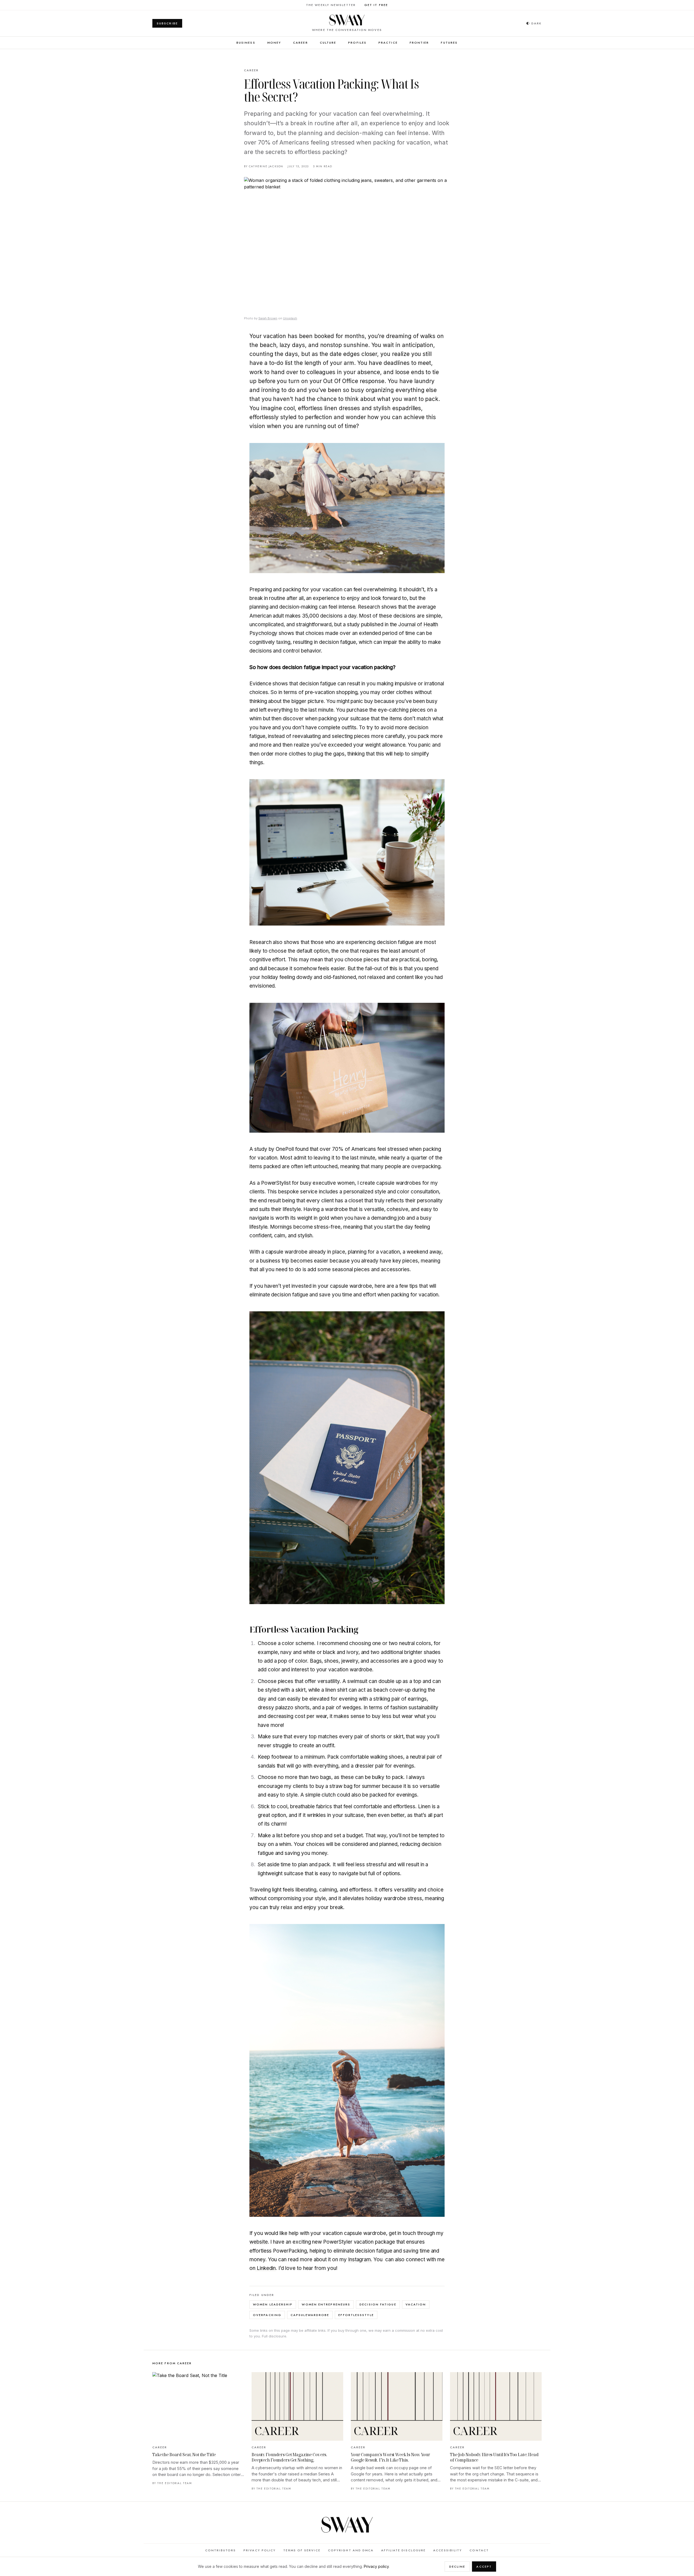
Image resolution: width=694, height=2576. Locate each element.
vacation (416, 2304)
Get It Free (376, 5)
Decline (457, 2567)
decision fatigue (378, 2304)
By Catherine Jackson (264, 166)
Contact (479, 2550)
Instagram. (360, 2259)
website (259, 2242)
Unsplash (290, 318)
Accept (484, 2567)
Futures (449, 43)
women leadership (273, 2304)
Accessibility (448, 2550)
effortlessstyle (356, 2315)
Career (301, 43)
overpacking (267, 2315)
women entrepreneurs (326, 2304)
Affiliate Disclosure (403, 2550)
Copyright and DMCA (351, 2550)
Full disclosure (274, 2336)
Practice (388, 43)
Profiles (357, 43)
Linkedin (266, 2268)
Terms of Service (302, 2550)
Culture (328, 43)
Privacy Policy (260, 2550)
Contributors (221, 2550)
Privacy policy (376, 2566)
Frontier (419, 43)
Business (246, 43)
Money (274, 43)
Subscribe (167, 23)
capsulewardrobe (310, 2315)
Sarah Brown (268, 318)
